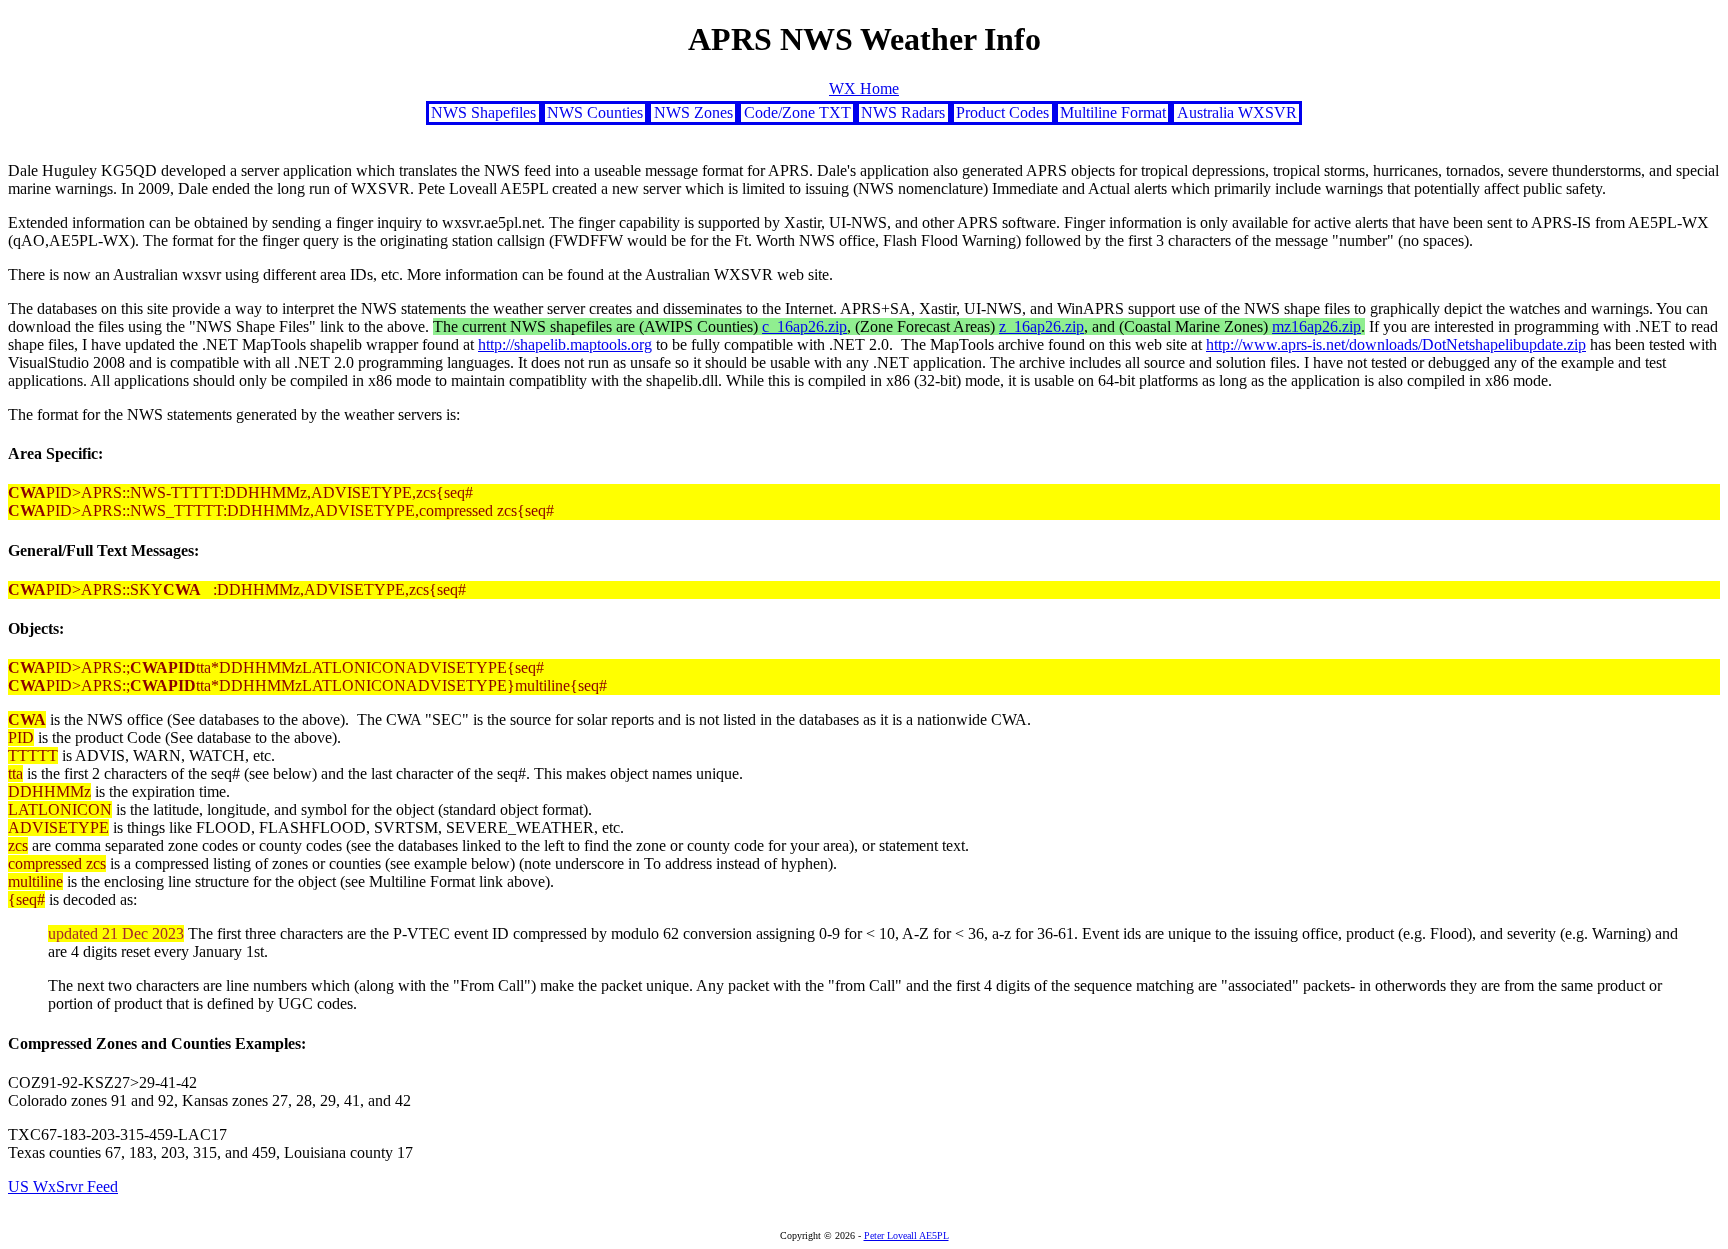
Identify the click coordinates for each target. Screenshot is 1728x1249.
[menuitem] (484, 113)
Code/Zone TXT (797, 112)
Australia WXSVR (1237, 112)
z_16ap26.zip (1041, 326)
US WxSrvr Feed (63, 1186)
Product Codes (1002, 112)
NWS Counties (595, 112)
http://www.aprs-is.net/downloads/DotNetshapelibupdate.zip (1396, 344)
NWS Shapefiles (483, 112)
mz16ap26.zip (1316, 326)
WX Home (864, 88)
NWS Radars (903, 112)
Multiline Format (1113, 112)
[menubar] (864, 113)
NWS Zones (693, 112)
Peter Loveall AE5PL (906, 1235)
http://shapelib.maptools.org (565, 344)
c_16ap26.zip (804, 326)
